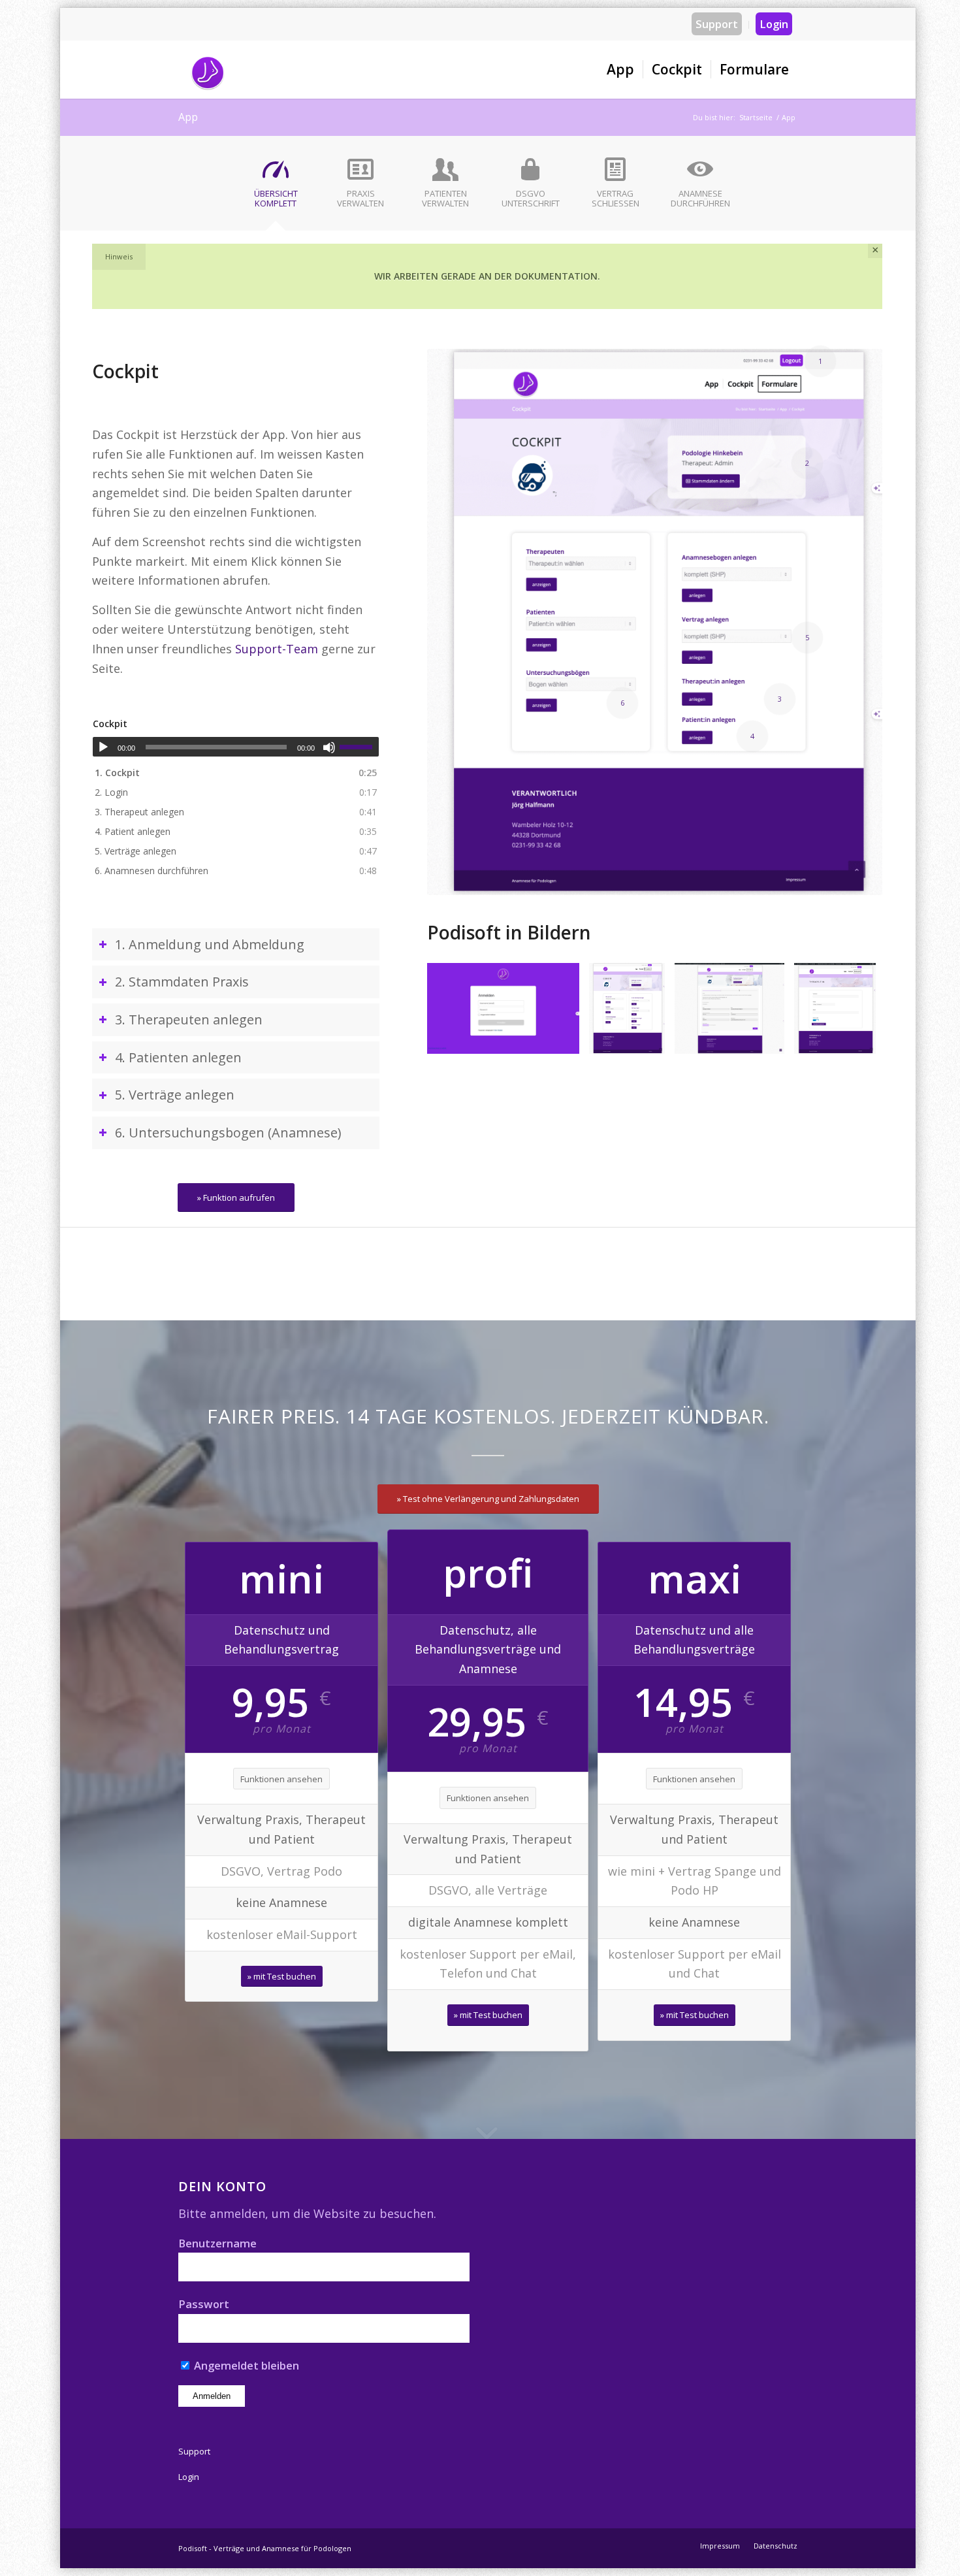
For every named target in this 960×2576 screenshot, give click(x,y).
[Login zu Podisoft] (565, 1039)
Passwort (204, 2304)
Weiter (853, 1009)
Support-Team (277, 649)
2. (111, 792)
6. (152, 871)
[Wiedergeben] (103, 747)
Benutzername (217, 2243)
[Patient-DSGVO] (770, 1039)
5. (136, 851)
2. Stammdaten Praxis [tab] (182, 982)
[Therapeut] (861, 1039)
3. (139, 812)
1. (117, 773)
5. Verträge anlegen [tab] (175, 1095)
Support (717, 24)
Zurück (456, 1009)
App (188, 117)
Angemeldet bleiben (245, 2365)
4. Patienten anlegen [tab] (178, 1057)
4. (133, 831)
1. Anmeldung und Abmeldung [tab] (210, 944)
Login (774, 24)
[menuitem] (717, 25)
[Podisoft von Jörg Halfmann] (208, 69)
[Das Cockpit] (650, 1039)
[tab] (276, 187)
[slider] (359, 747)
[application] (236, 747)
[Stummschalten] (329, 747)
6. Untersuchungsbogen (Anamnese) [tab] (228, 1133)
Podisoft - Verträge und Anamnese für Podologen (265, 2548)
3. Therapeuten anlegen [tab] (189, 1019)
